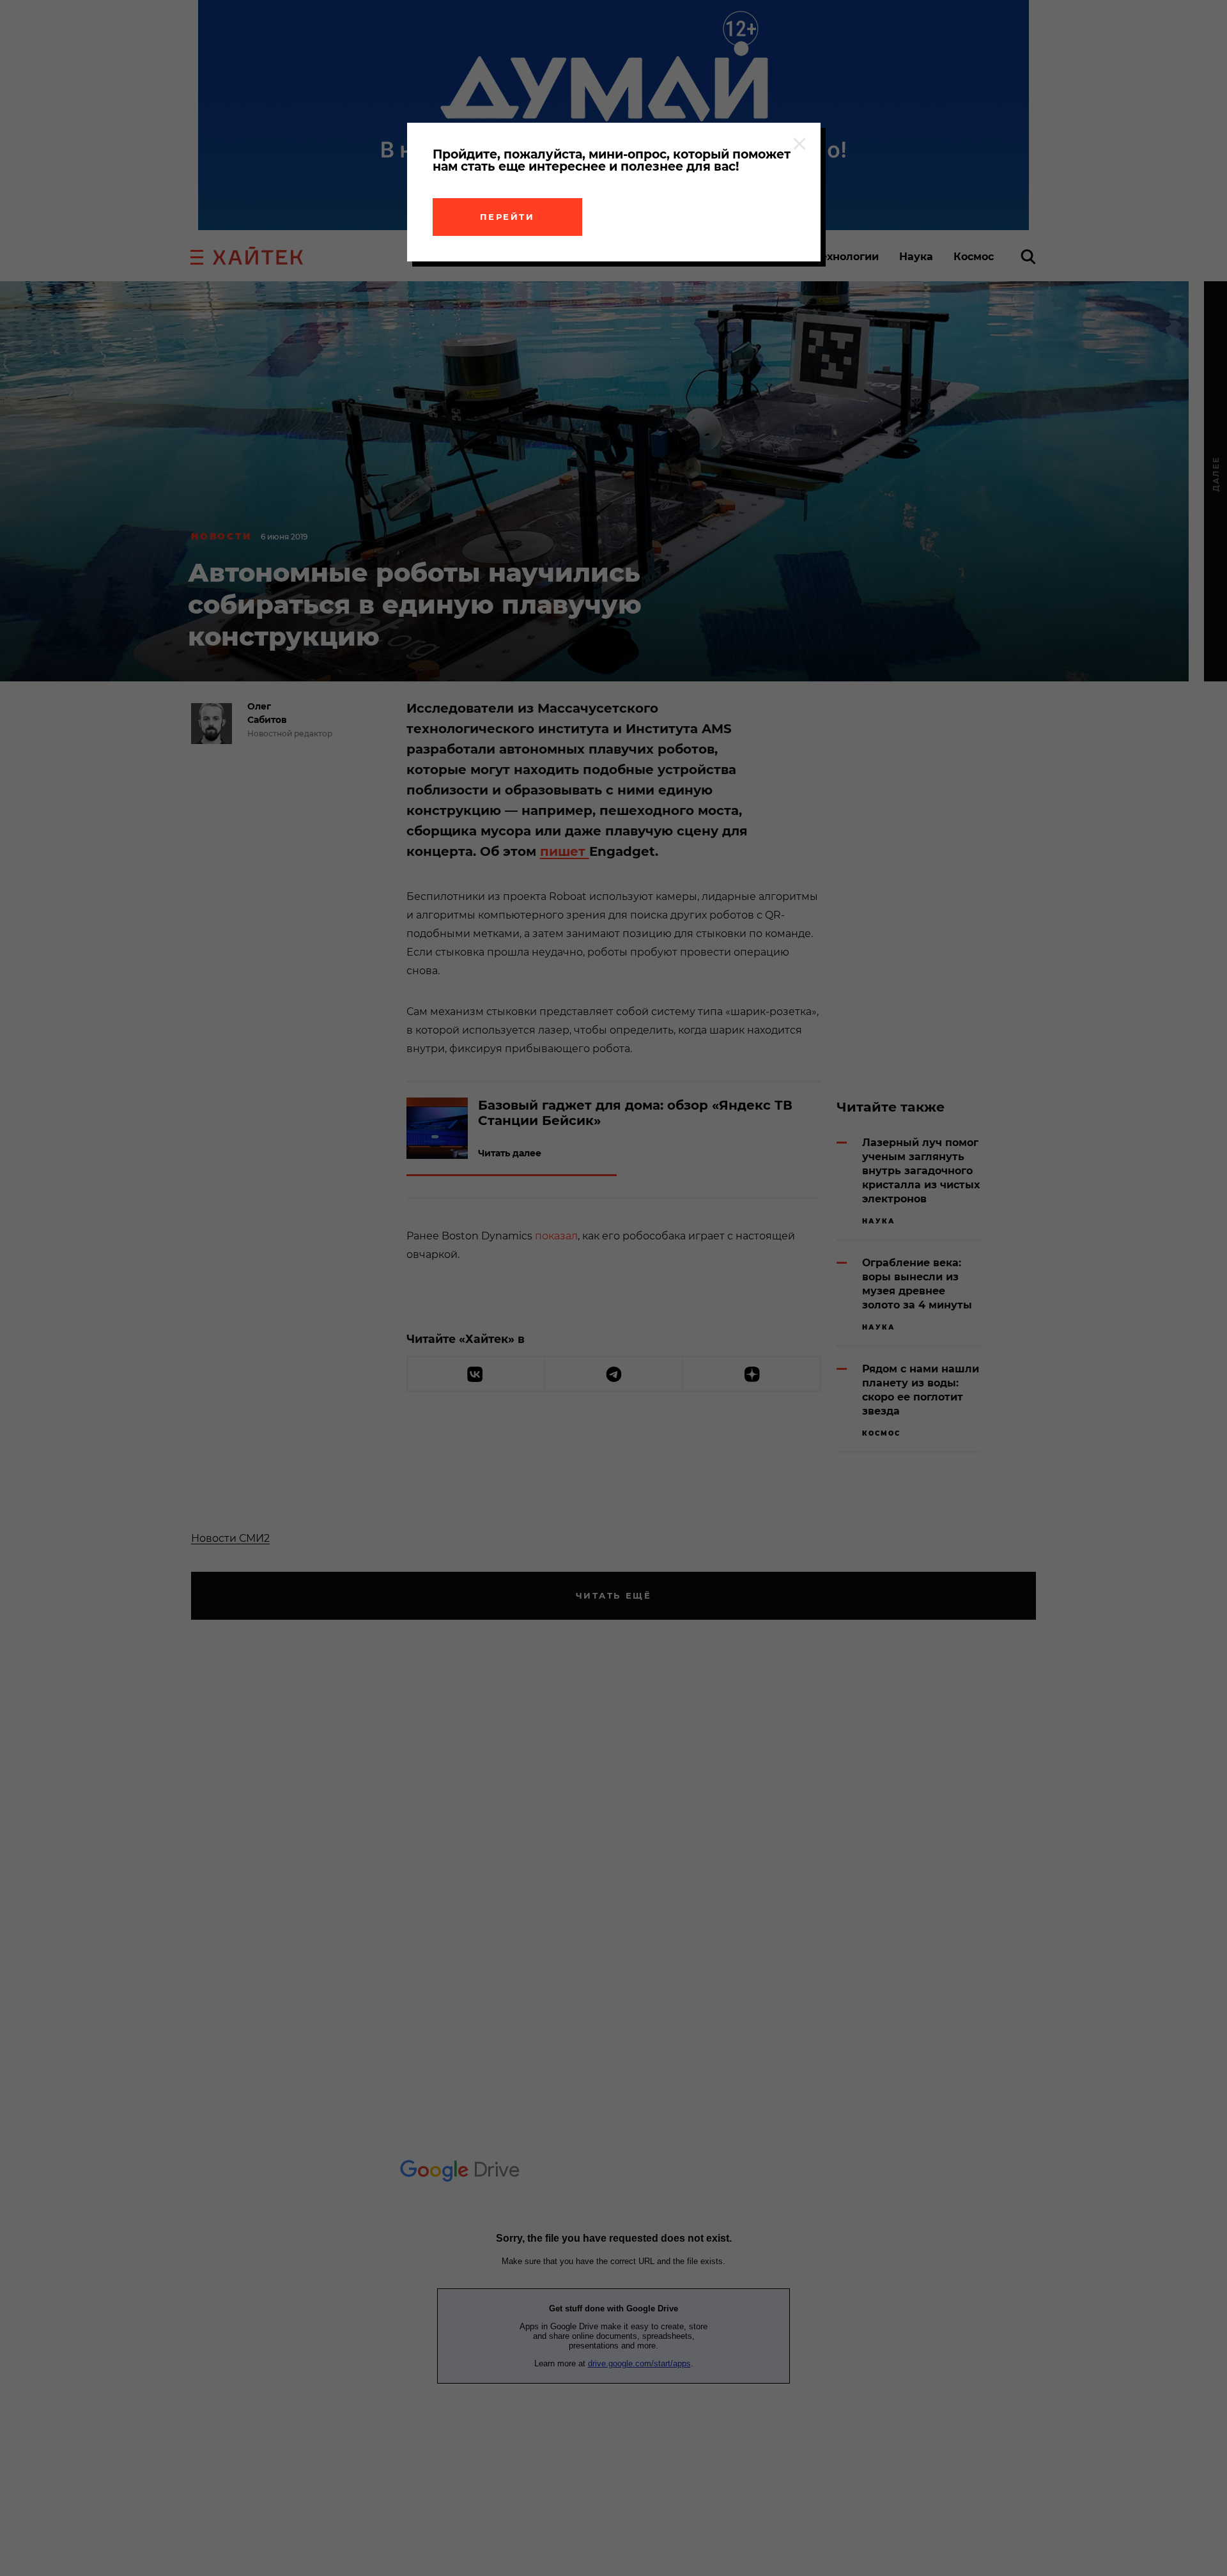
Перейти (507, 217)
